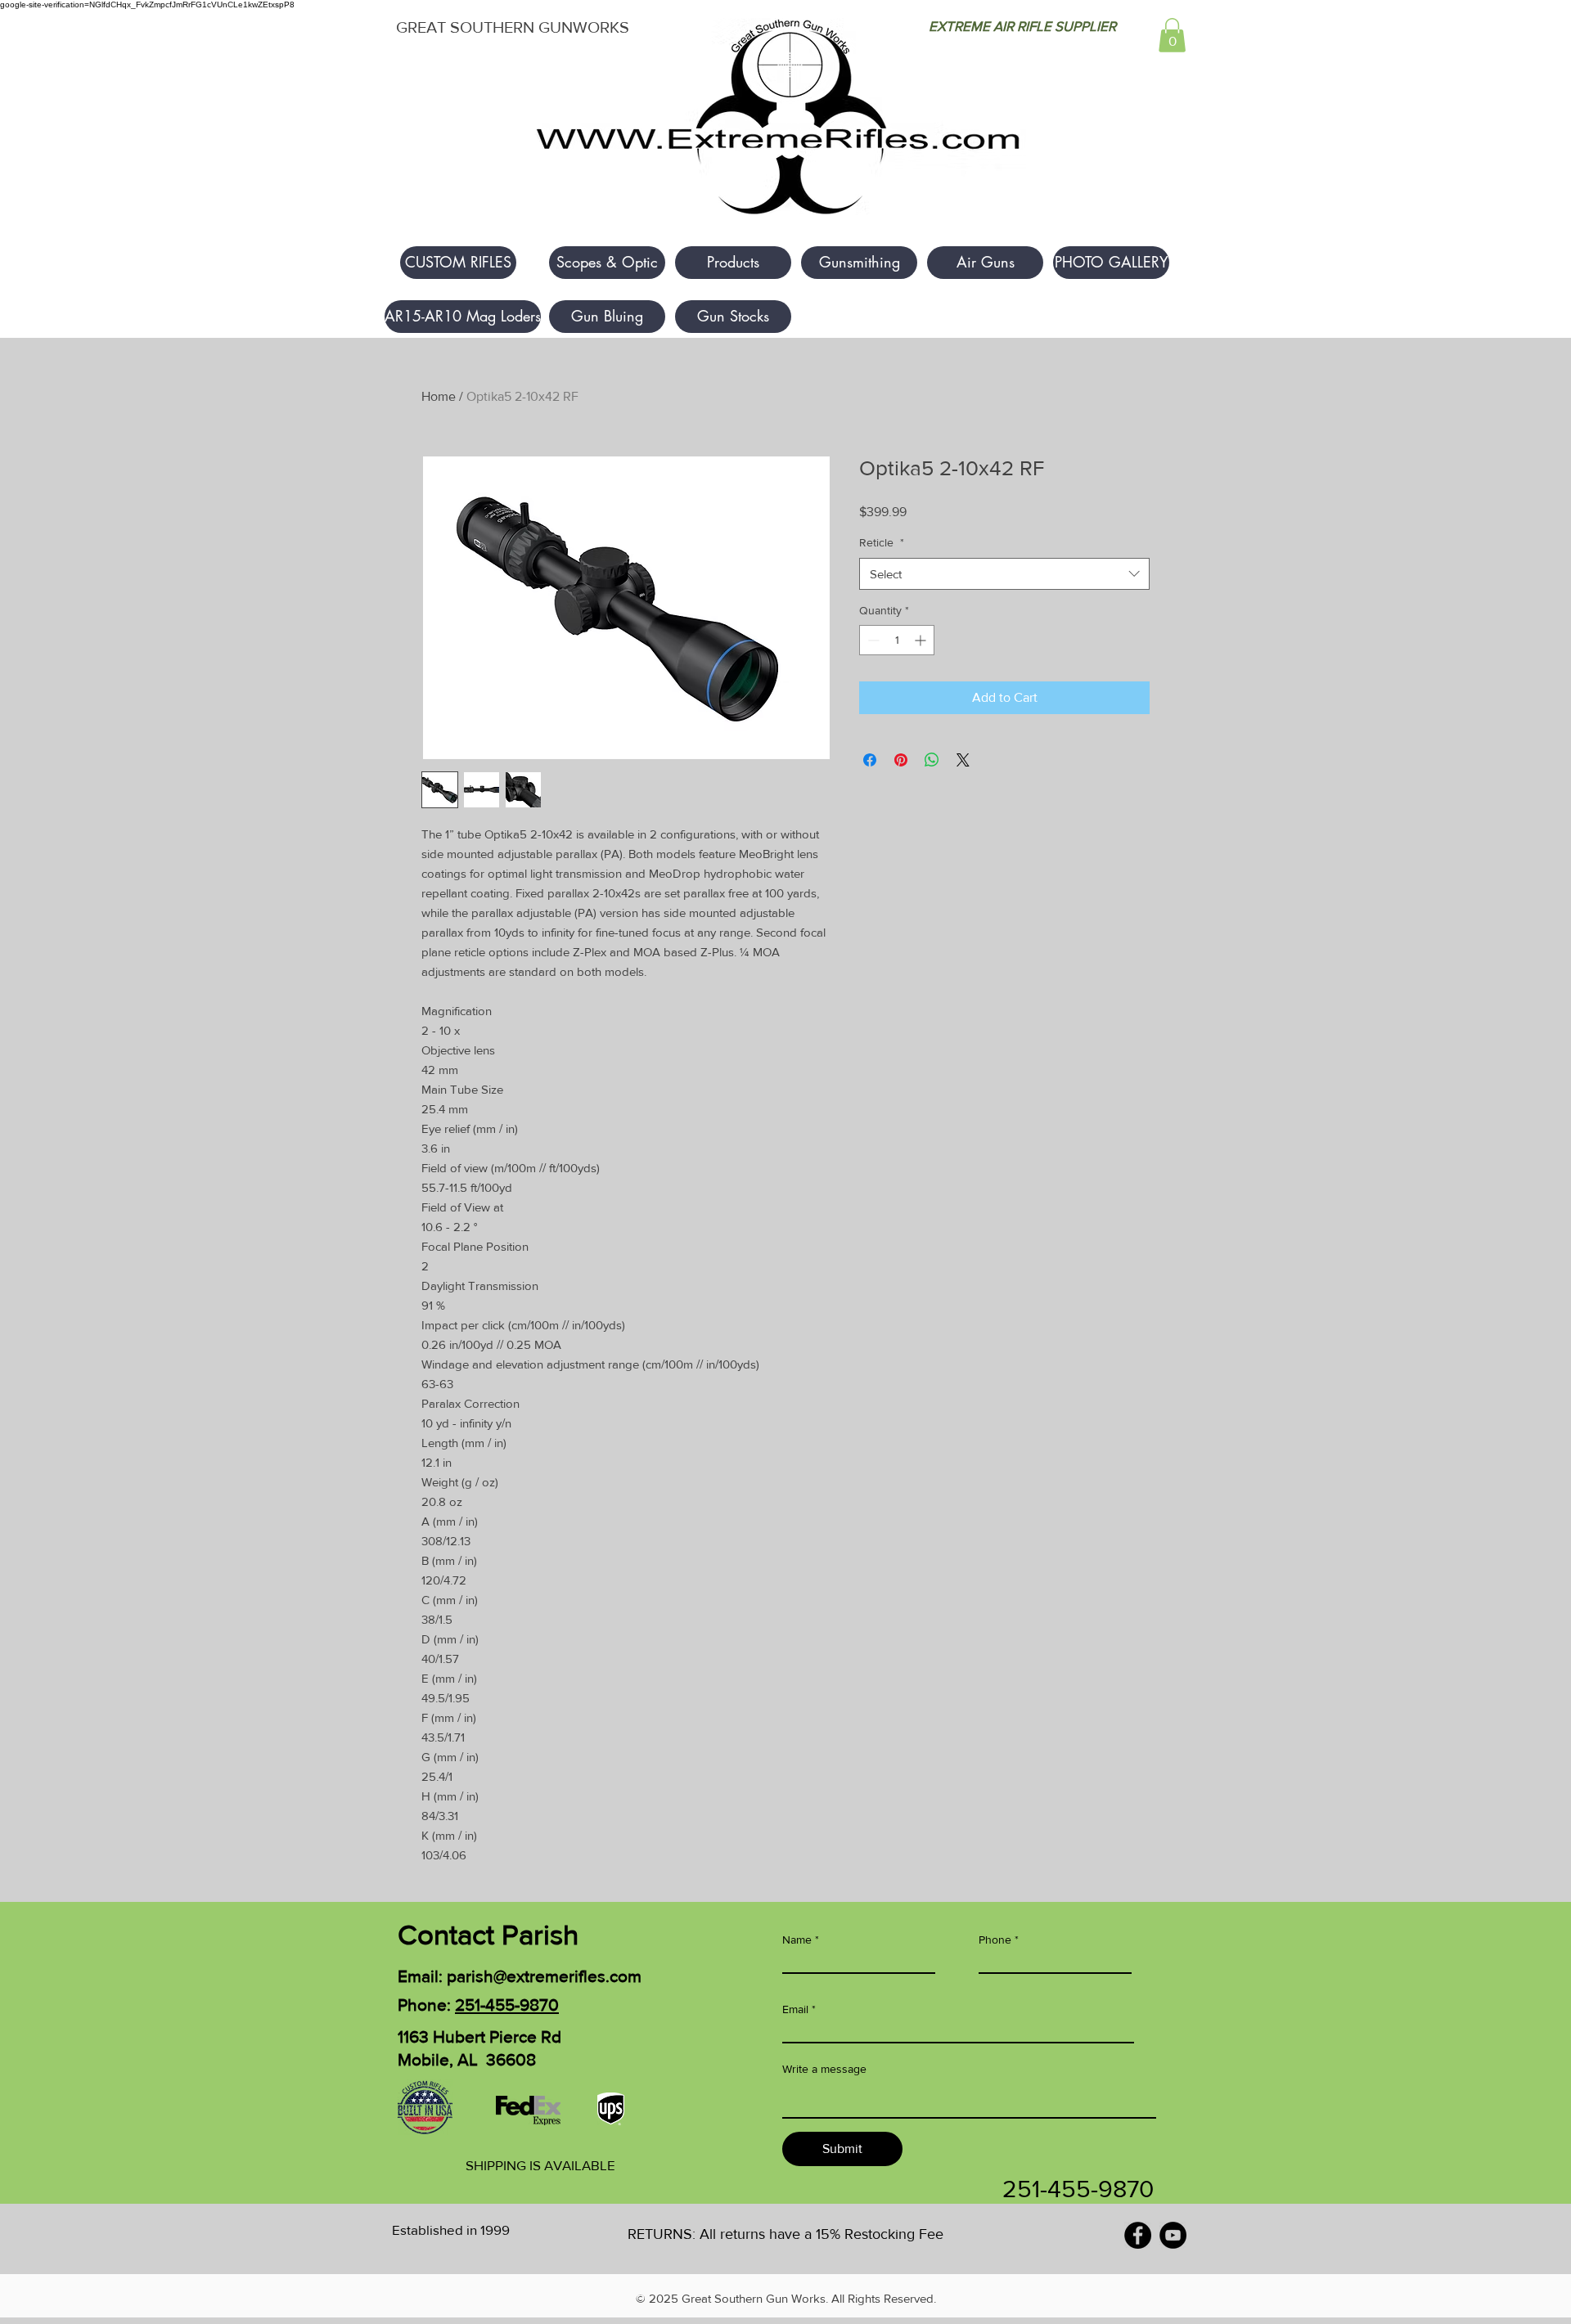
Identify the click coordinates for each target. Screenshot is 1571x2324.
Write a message (824, 2069)
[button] (1172, 35)
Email (795, 2009)
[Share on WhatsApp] (932, 760)
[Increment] (922, 640)
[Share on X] (963, 760)
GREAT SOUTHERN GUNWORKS (513, 27)
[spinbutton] (897, 640)
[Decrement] (872, 640)
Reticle (882, 542)
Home (439, 396)
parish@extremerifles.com (544, 1976)
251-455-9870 (507, 2005)
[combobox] (1004, 574)
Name (797, 1940)
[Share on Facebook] (870, 760)
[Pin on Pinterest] (901, 760)
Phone (995, 1940)
